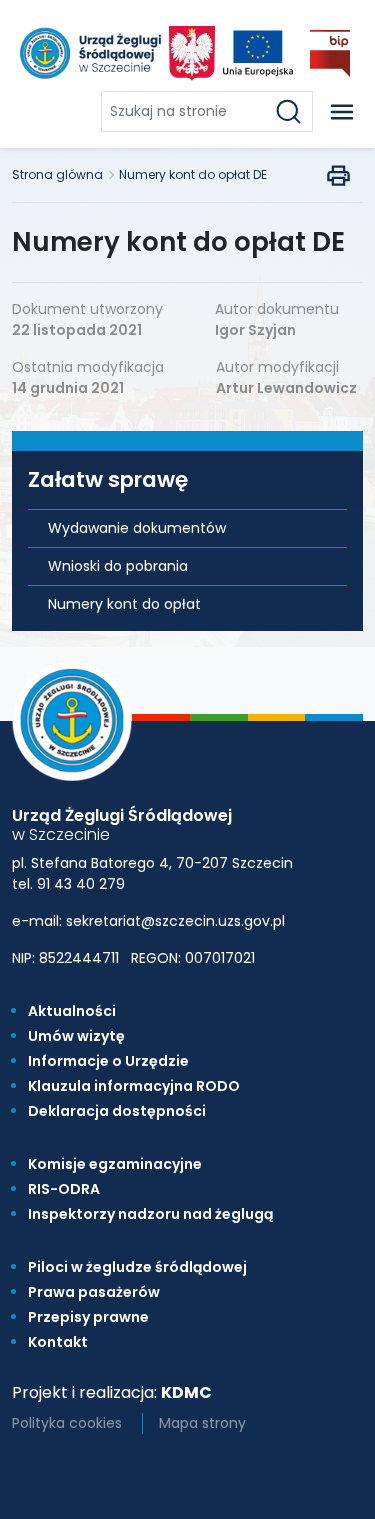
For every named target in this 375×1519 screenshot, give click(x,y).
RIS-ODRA (64, 1189)
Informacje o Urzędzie (108, 1061)
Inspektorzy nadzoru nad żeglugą (150, 1214)
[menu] (342, 112)
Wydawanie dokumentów (137, 528)
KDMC (186, 1392)
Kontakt (58, 1342)
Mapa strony (202, 1423)
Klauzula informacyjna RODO (134, 1086)
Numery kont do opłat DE (193, 174)
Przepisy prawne (88, 1317)
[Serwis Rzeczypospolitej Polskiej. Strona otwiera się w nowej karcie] (192, 53)
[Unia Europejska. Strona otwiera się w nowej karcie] (258, 53)
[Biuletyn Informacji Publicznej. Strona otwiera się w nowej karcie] (330, 53)
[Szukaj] (292, 111)
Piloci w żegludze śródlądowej (137, 1267)
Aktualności (72, 1011)
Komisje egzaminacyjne (115, 1164)
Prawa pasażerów (94, 1292)
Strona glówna (57, 174)
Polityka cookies (67, 1423)
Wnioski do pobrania (118, 566)
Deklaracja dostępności (117, 1111)
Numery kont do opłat (124, 604)
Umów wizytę (76, 1036)
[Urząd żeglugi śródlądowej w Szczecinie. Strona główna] (88, 53)
